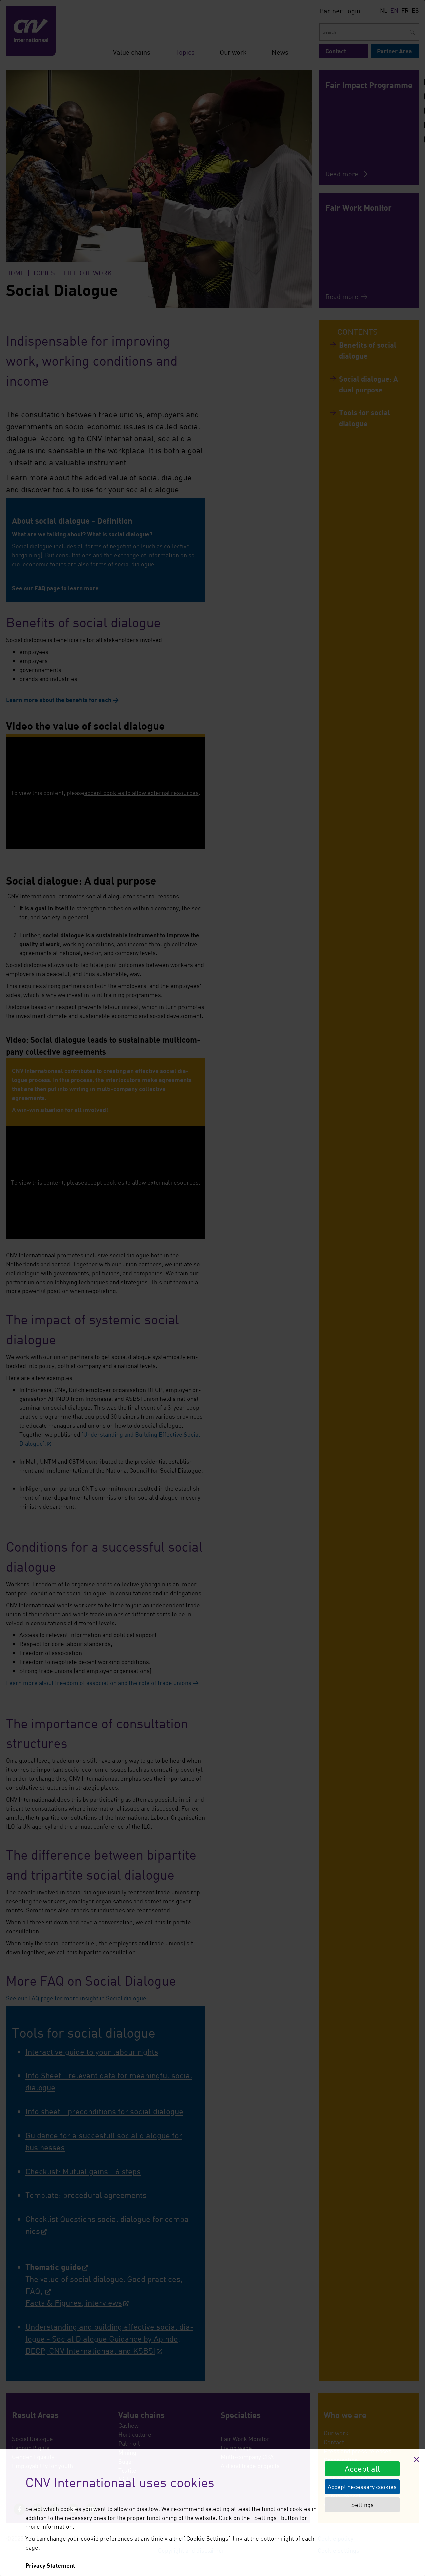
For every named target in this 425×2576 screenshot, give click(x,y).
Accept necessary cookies (362, 2487)
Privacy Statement (50, 2565)
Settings (362, 2505)
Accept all (362, 2468)
